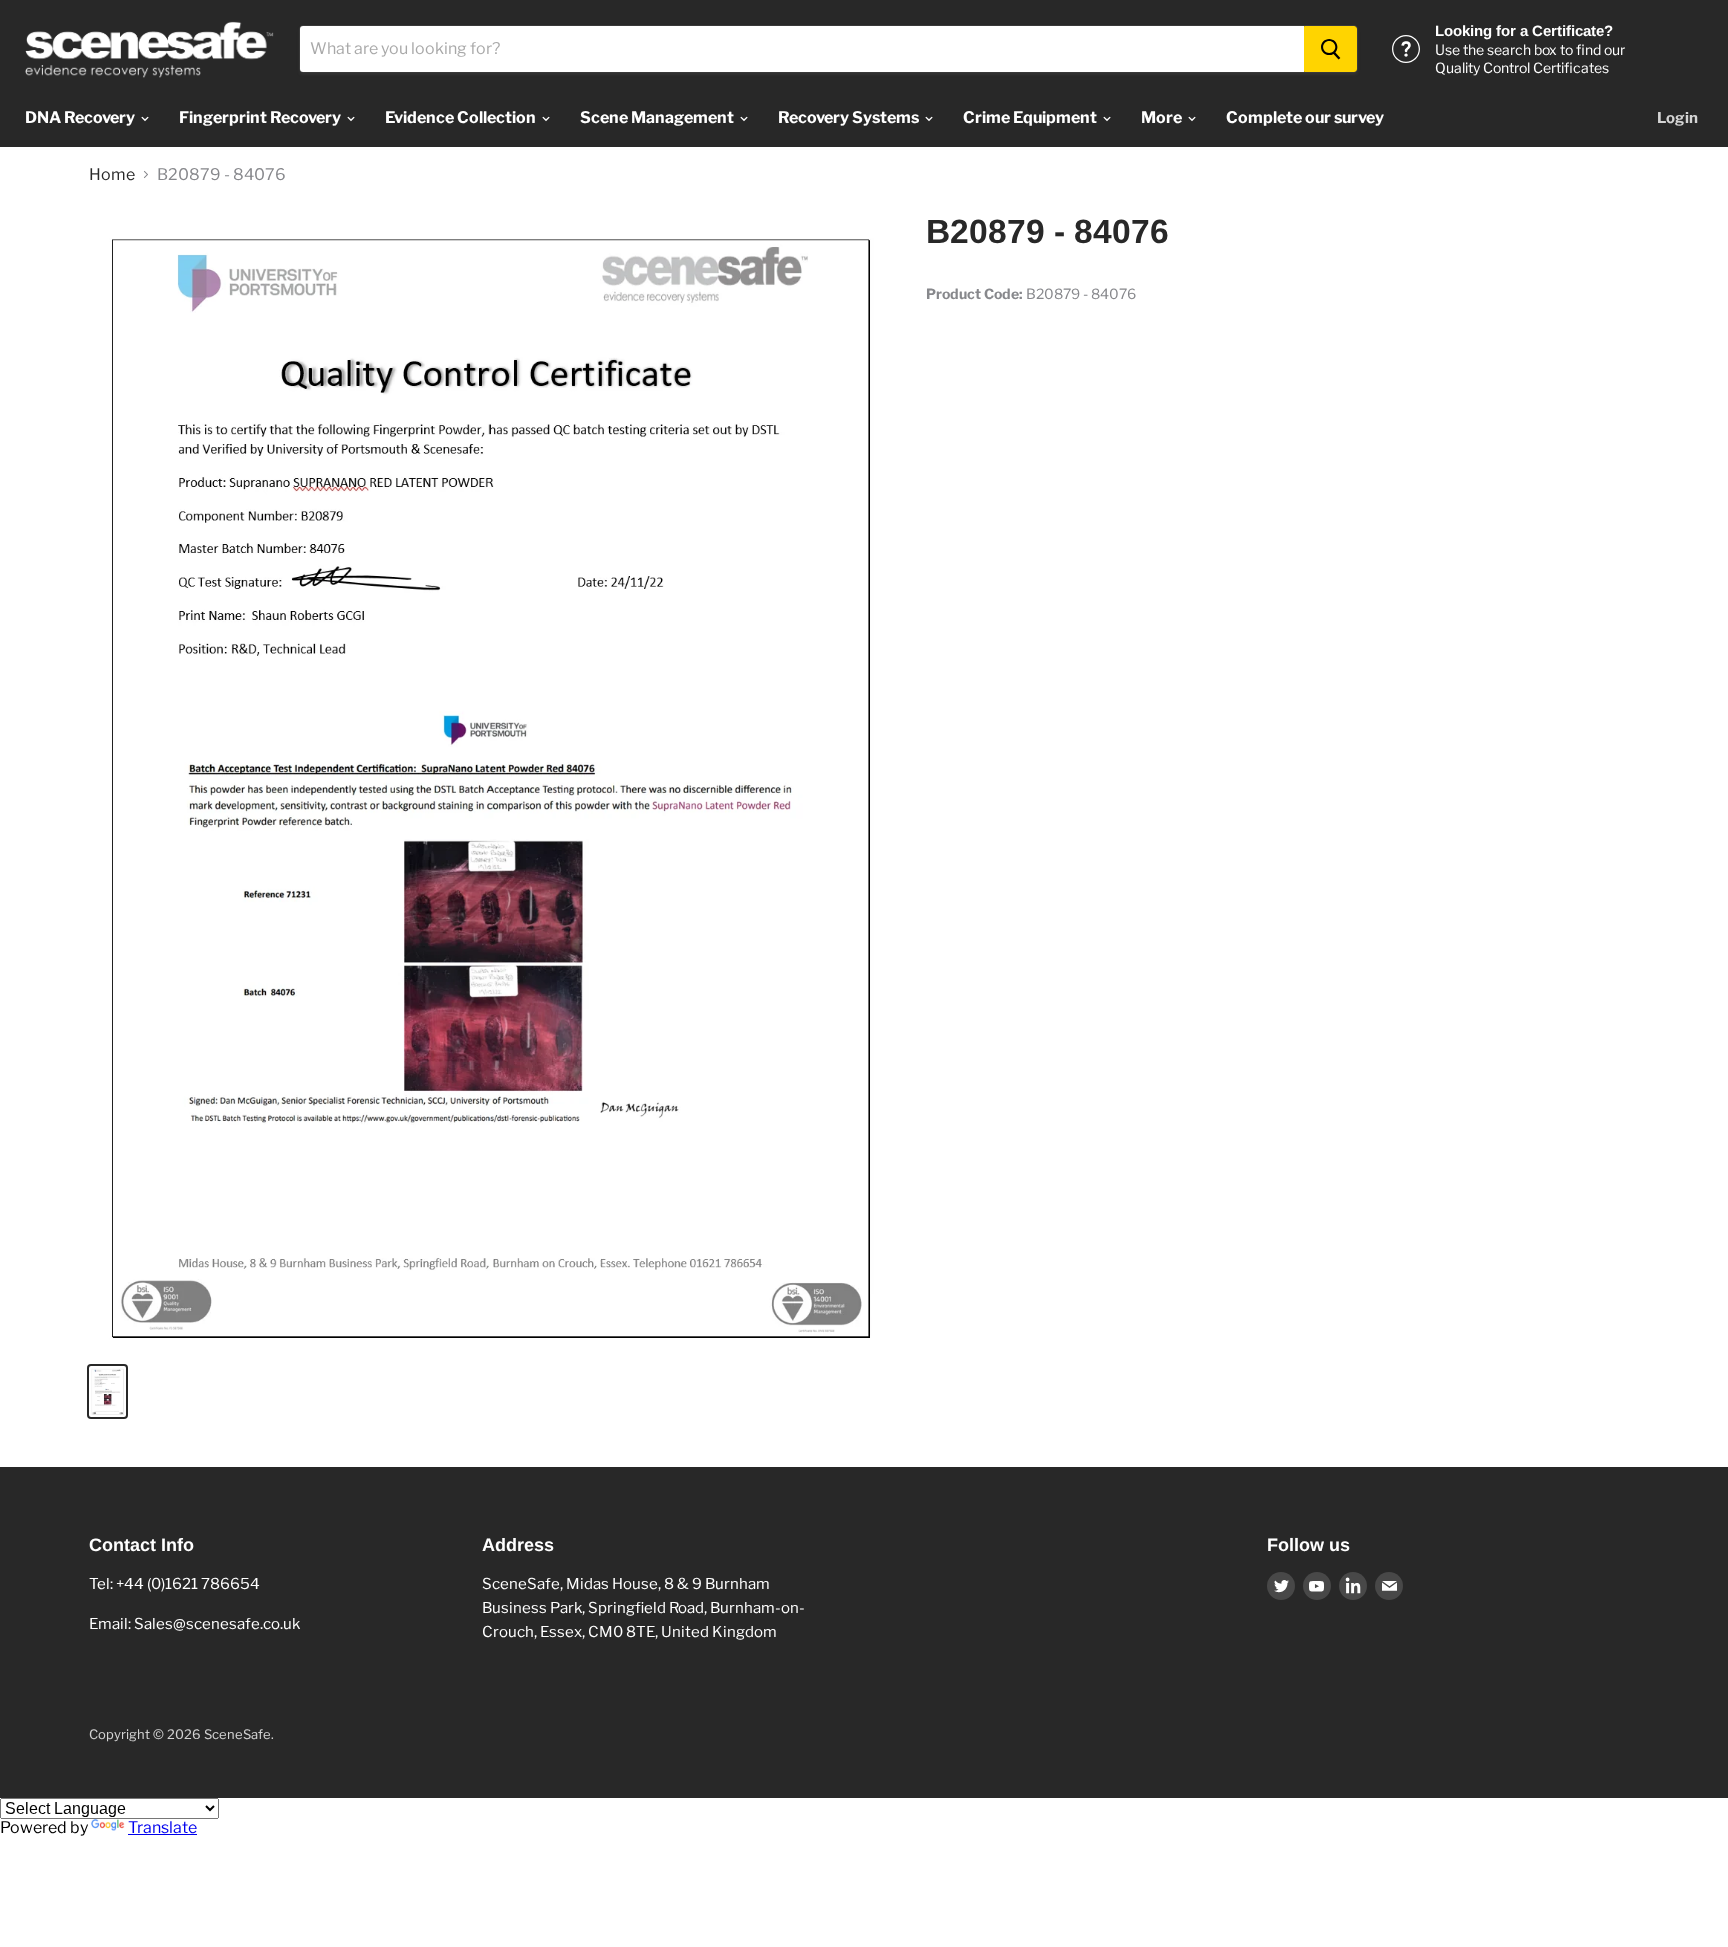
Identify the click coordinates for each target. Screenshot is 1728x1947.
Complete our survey (1305, 117)
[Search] (1330, 49)
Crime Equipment (1031, 117)
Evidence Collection (462, 117)
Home (112, 175)
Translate (162, 1827)
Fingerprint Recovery (261, 117)
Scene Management (658, 117)
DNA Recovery (81, 117)
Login (1677, 118)
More (1163, 117)
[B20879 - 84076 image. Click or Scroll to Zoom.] (488, 779)
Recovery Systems (850, 117)
